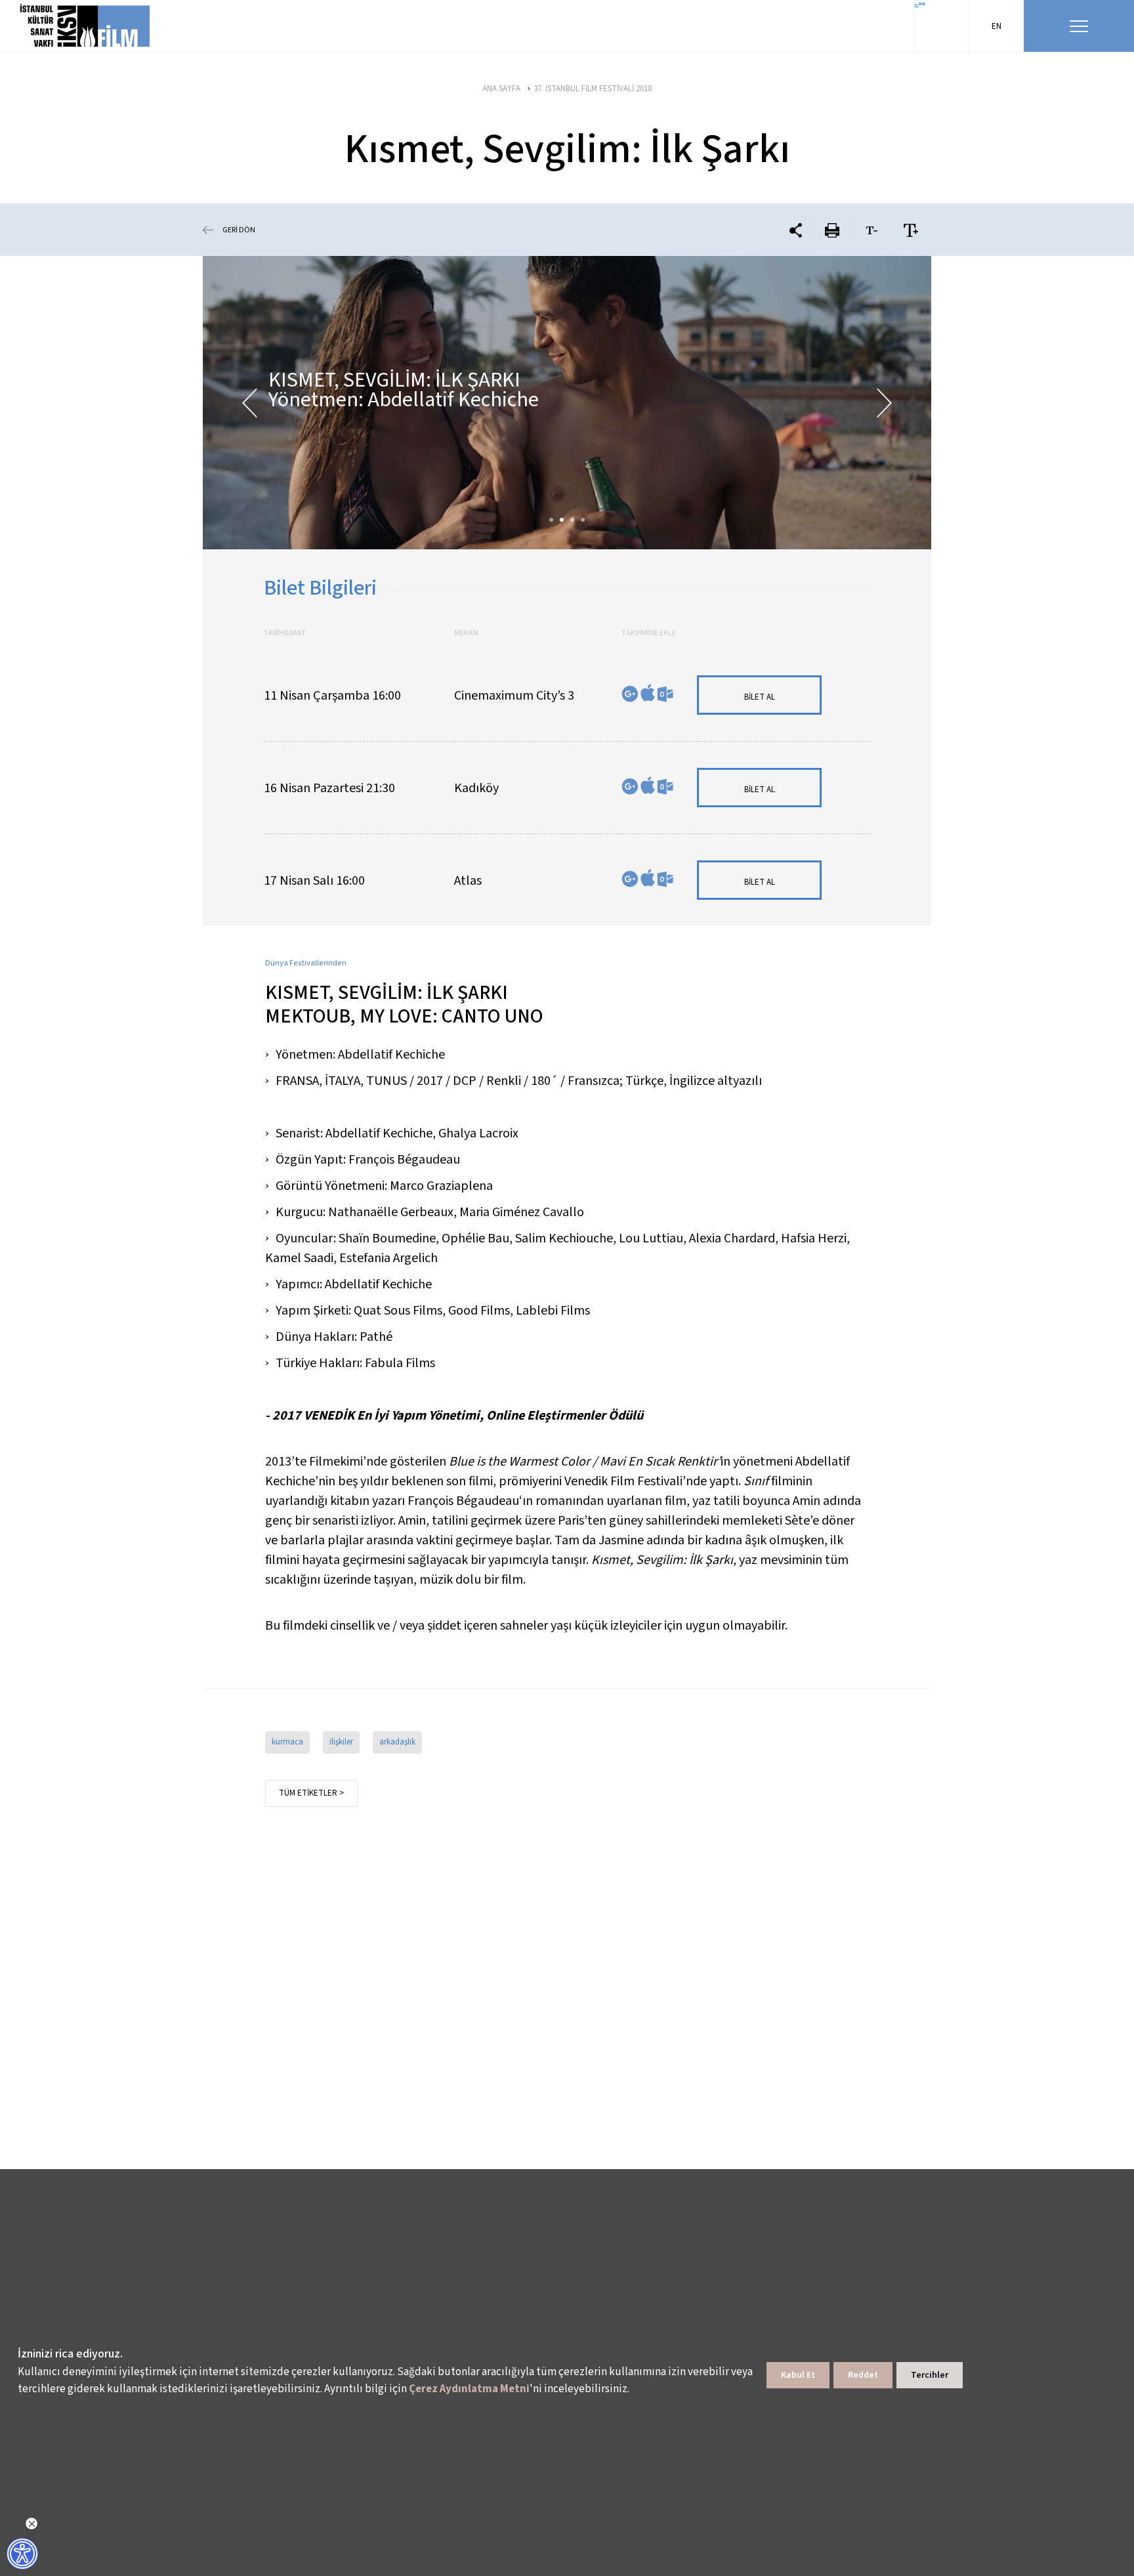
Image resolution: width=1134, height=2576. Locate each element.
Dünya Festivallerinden (306, 963)
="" (920, 7)
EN (997, 26)
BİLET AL (760, 697)
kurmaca (287, 1742)
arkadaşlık (397, 1742)
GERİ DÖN (239, 230)
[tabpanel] (567, 403)
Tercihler (930, 2375)
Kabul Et (798, 2375)
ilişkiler (341, 1742)
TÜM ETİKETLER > (311, 1793)
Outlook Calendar (665, 694)
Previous (250, 403)
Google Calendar (630, 694)
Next (884, 403)
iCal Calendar (648, 693)
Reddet (863, 2375)
